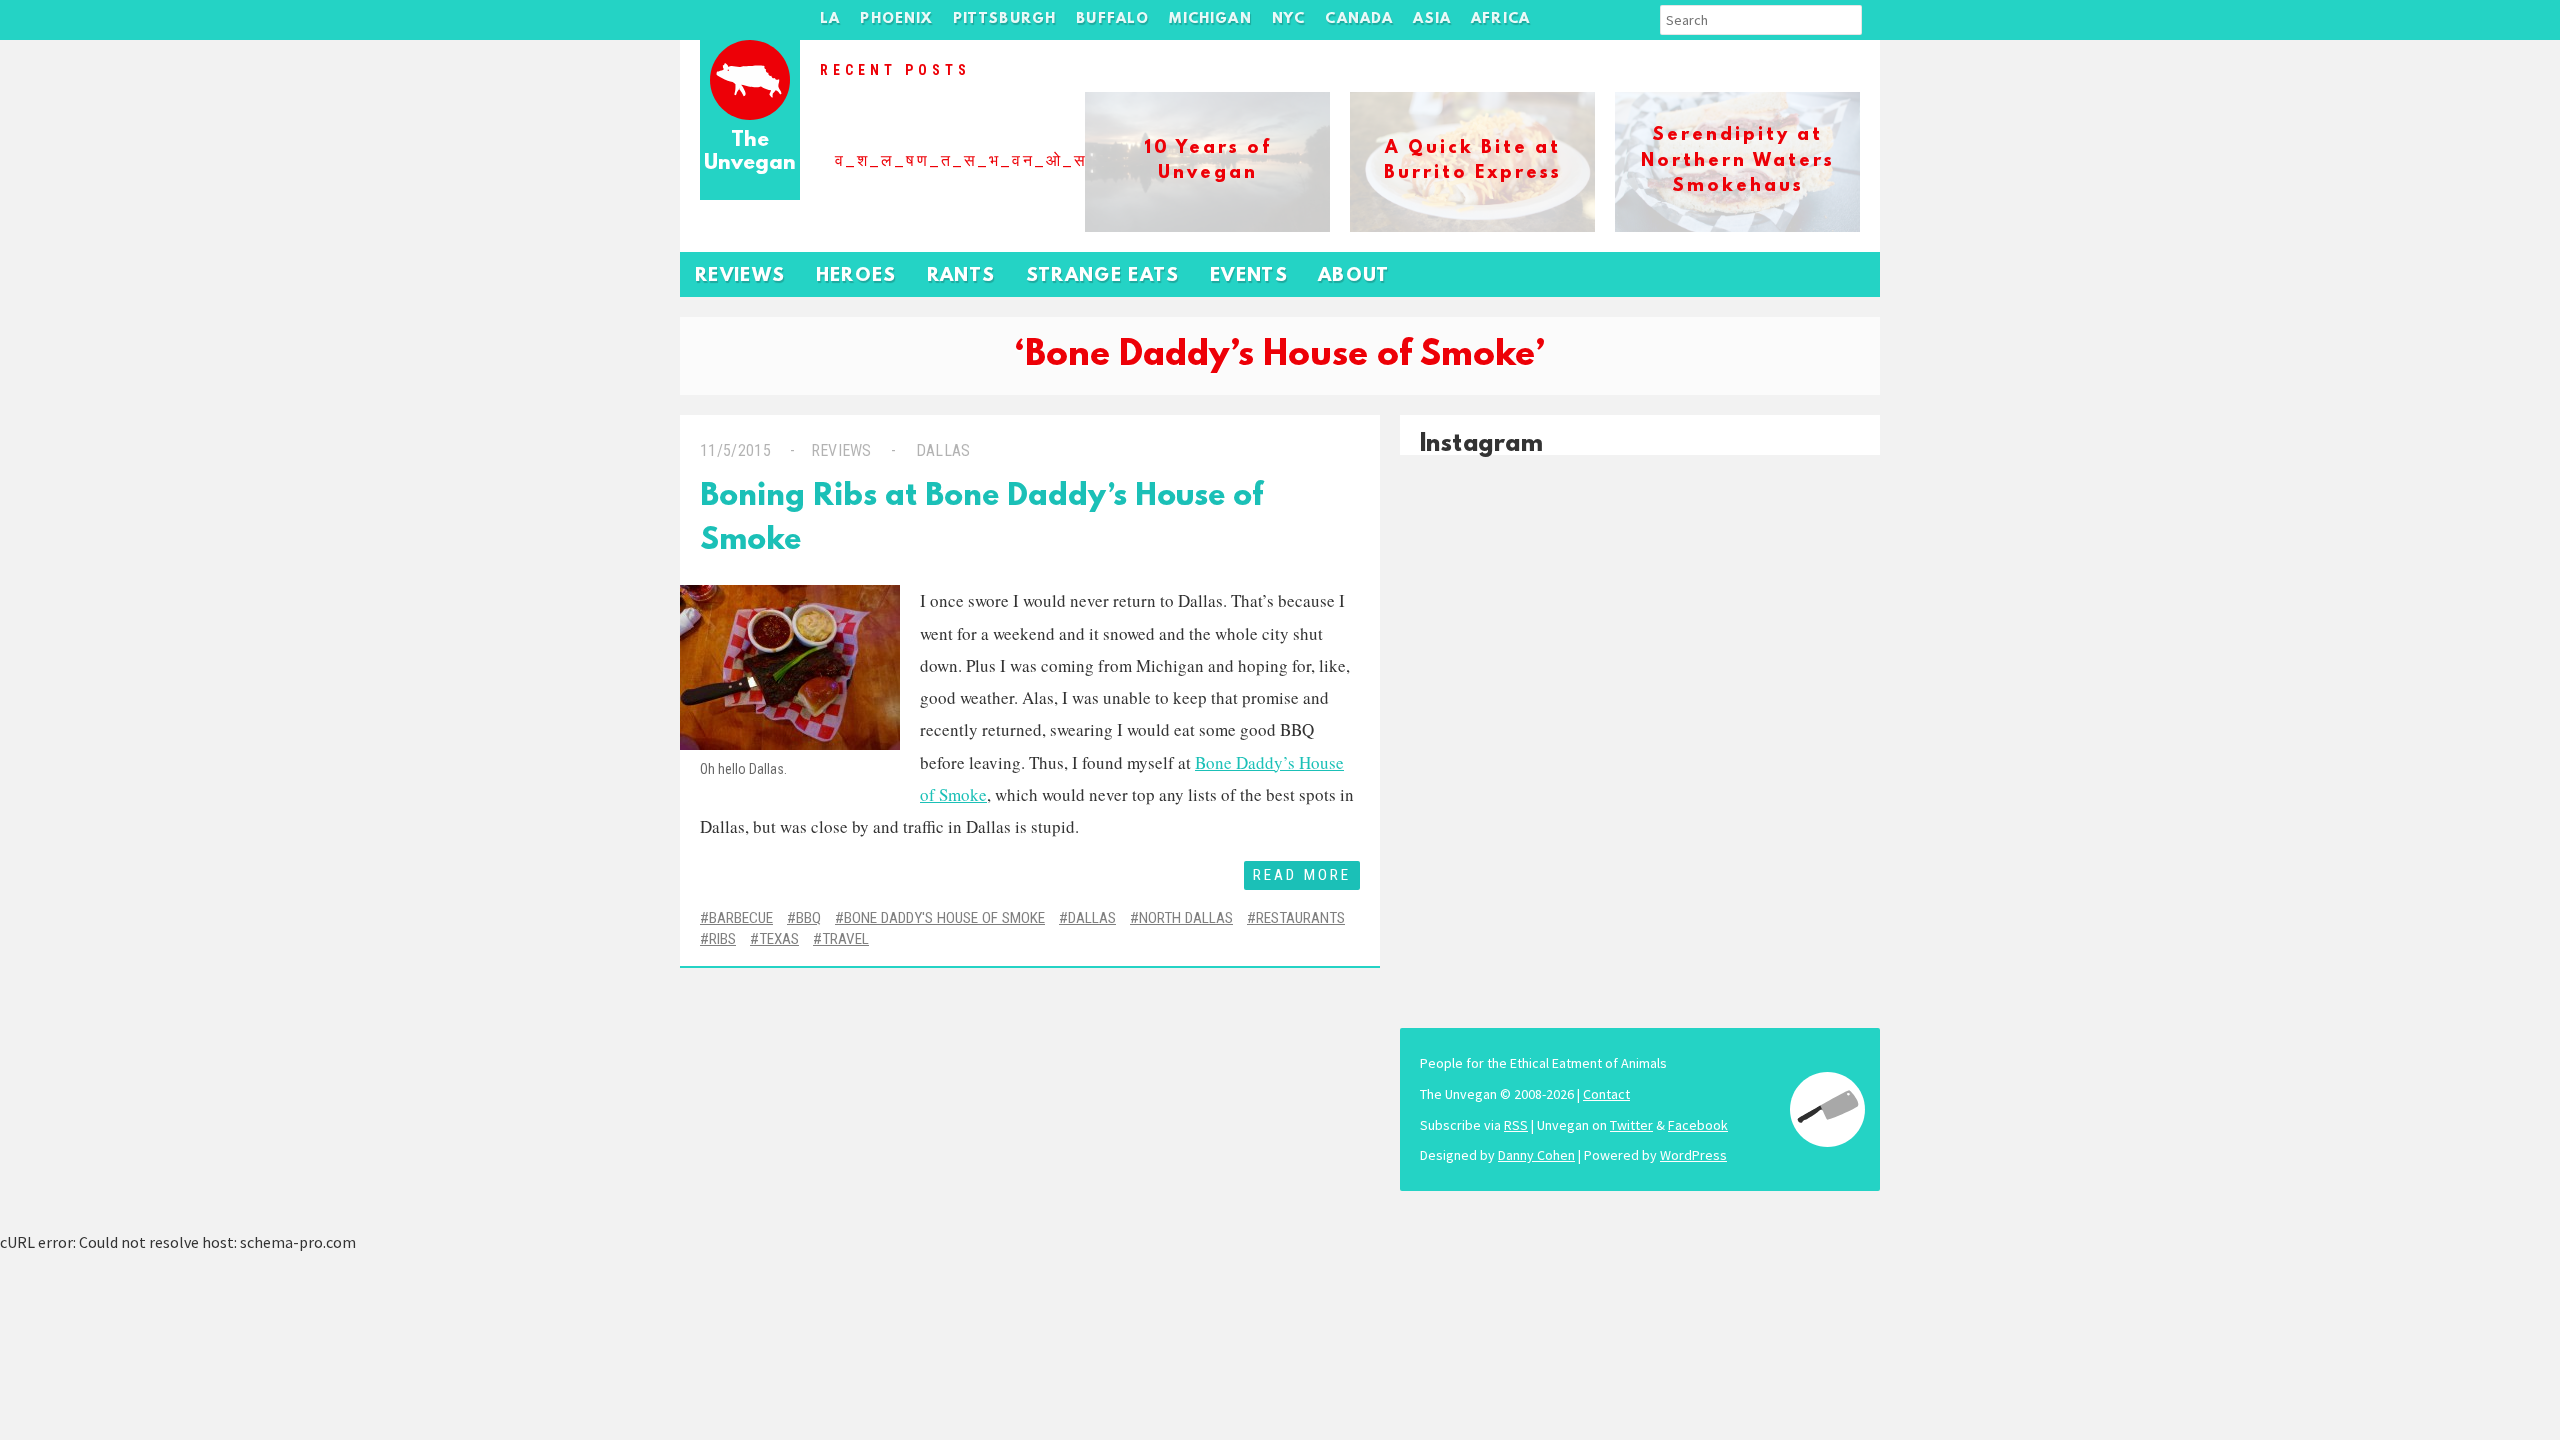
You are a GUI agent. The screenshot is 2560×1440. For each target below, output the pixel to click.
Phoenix (896, 19)
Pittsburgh (1005, 19)
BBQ (808, 918)
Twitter (1631, 1125)
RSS (1516, 1125)
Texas (779, 939)
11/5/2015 (735, 450)
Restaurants (1300, 918)
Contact (1606, 1094)
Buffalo (1112, 19)
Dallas (943, 450)
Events (1249, 276)
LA (830, 19)
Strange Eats (1103, 276)
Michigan (1210, 19)
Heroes (856, 276)
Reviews (740, 276)
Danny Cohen (1536, 1155)
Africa (1500, 19)
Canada (1359, 19)
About (1354, 276)
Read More (1302, 875)
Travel (845, 939)
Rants (961, 276)
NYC (1289, 19)
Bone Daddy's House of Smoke (944, 918)
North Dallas (1186, 918)
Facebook (1698, 1125)
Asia (1432, 19)
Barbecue (741, 918)
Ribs (722, 939)
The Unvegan (750, 152)
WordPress (1693, 1155)
